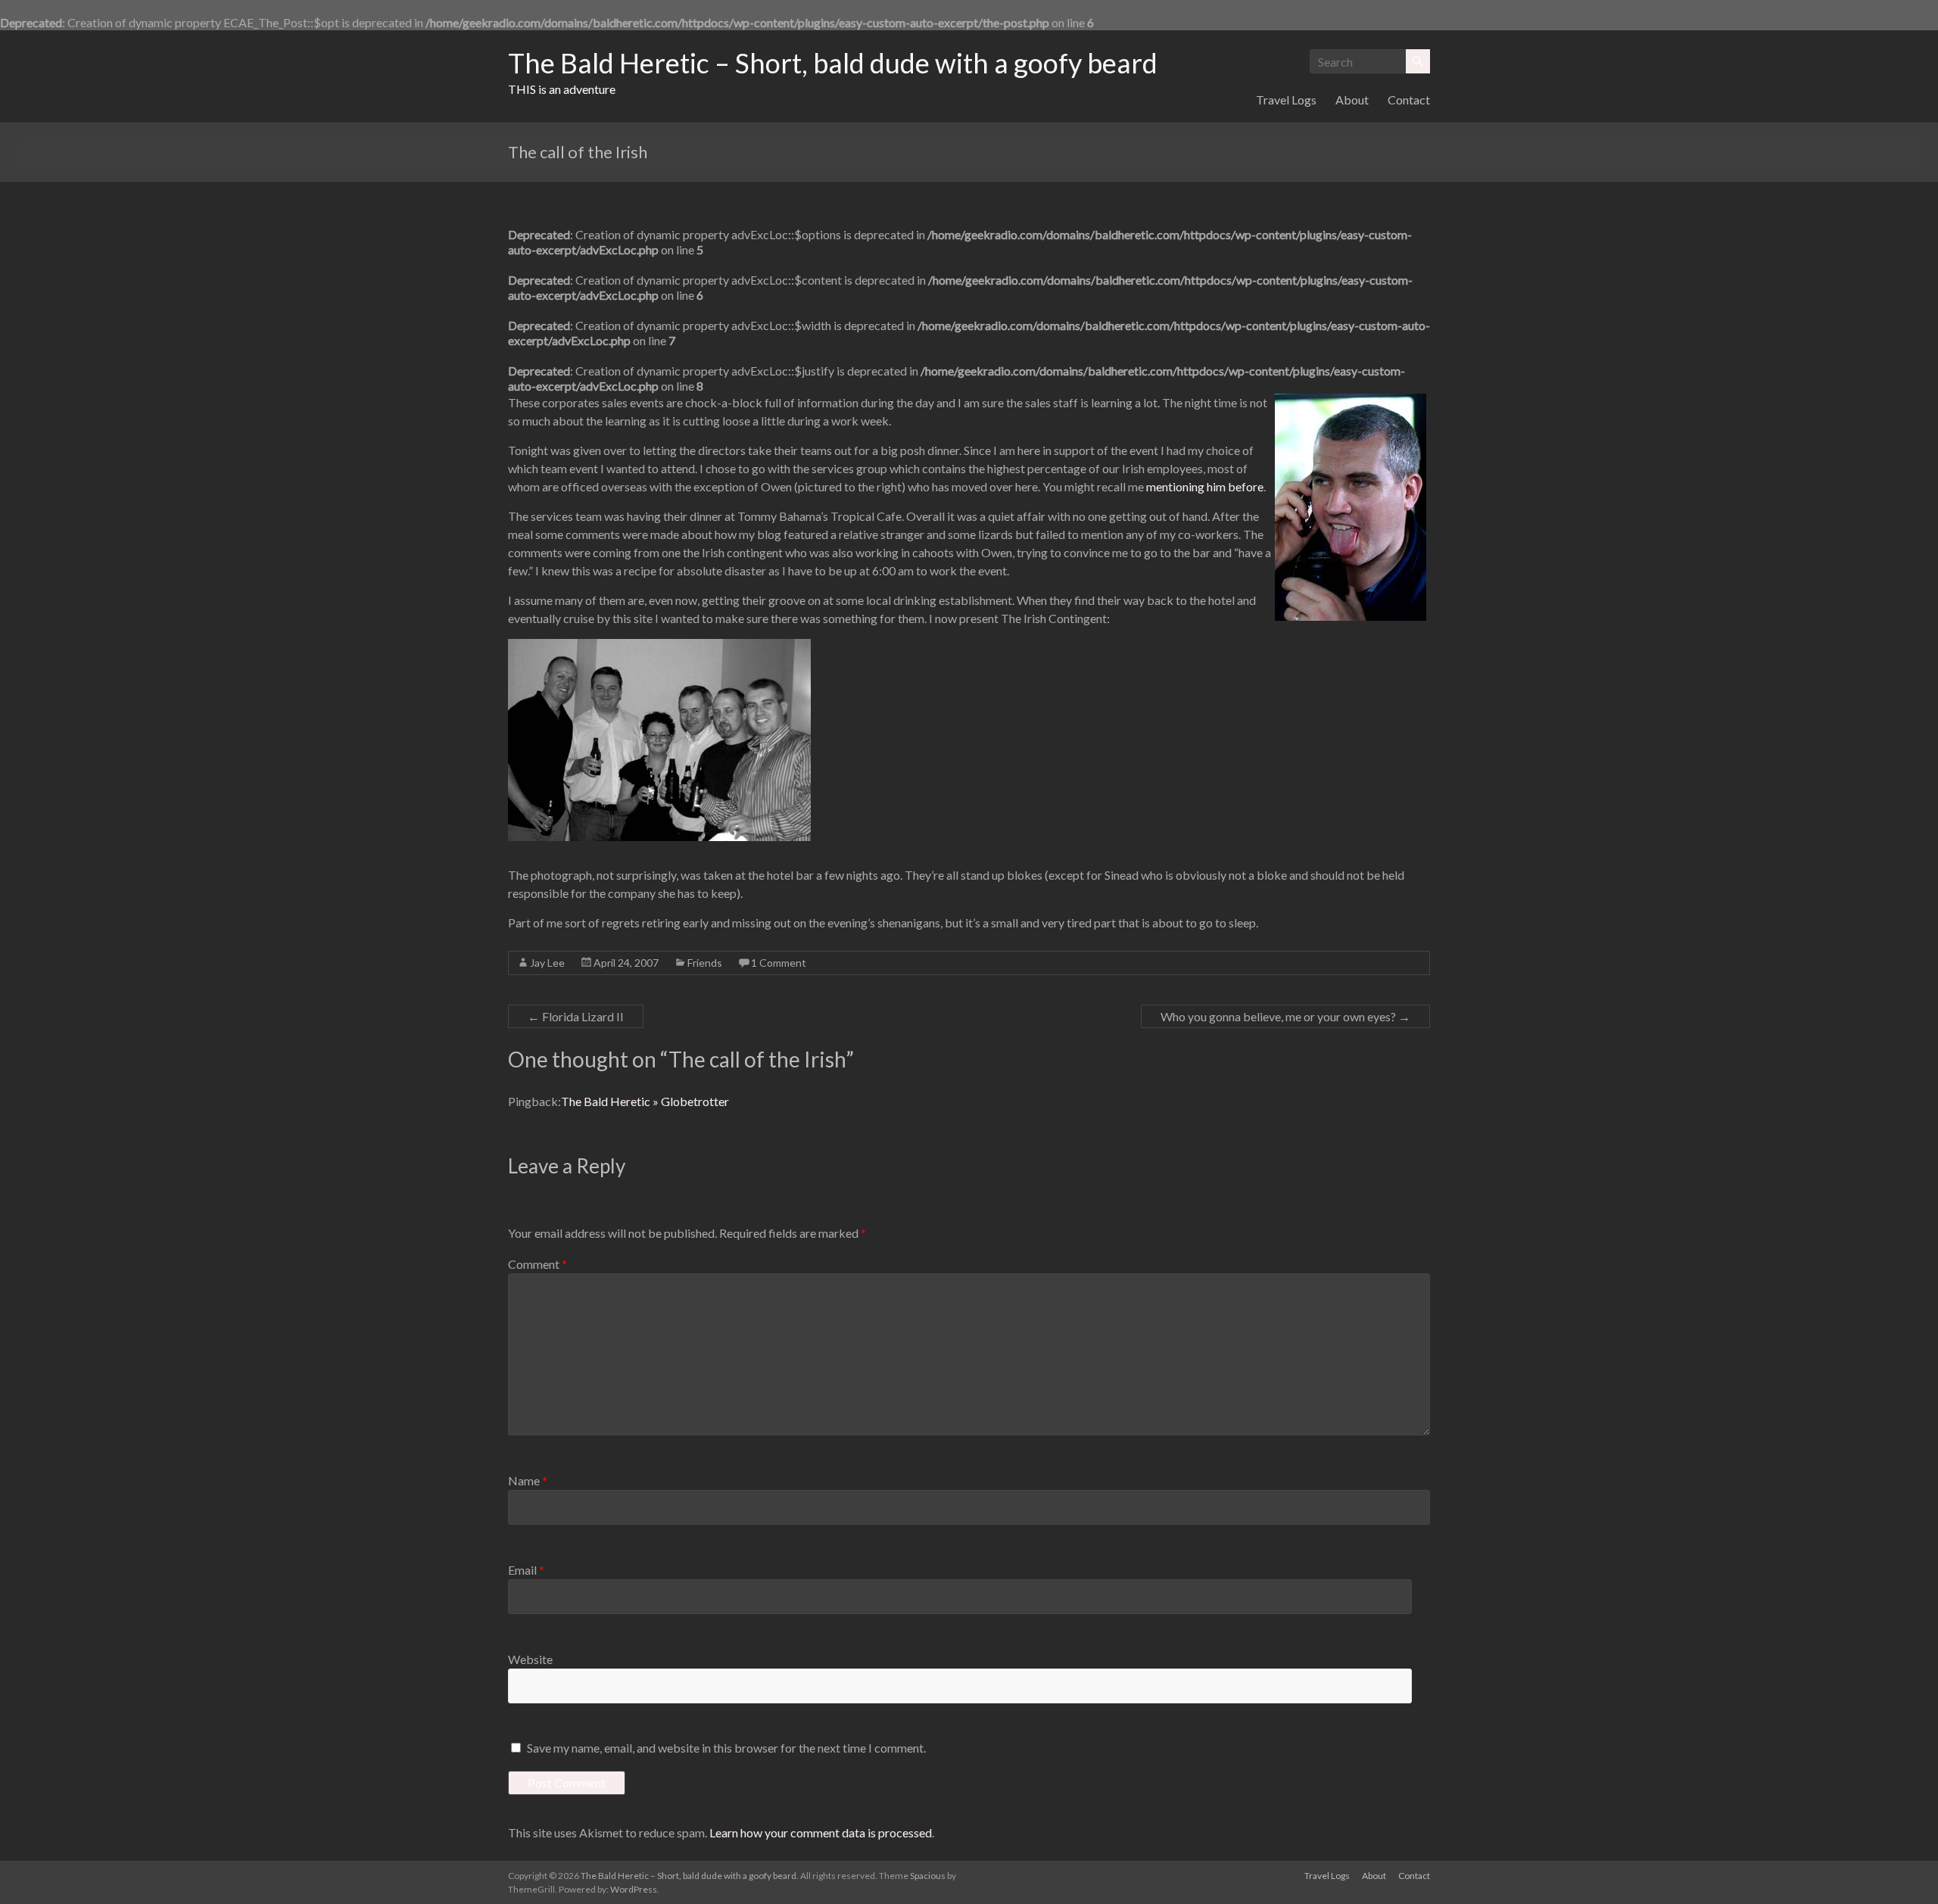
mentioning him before (1205, 486)
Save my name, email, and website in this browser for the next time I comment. (726, 1748)
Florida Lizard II (576, 1016)
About (1352, 100)
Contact (1409, 100)
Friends (705, 963)
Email (526, 1570)
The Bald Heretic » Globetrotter (645, 1101)
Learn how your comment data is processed (821, 1832)
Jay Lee (547, 963)
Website (530, 1659)
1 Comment (779, 963)
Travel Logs (1286, 100)
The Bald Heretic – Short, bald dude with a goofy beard (833, 63)
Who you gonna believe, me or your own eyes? (1285, 1016)
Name (528, 1480)
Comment (537, 1264)
